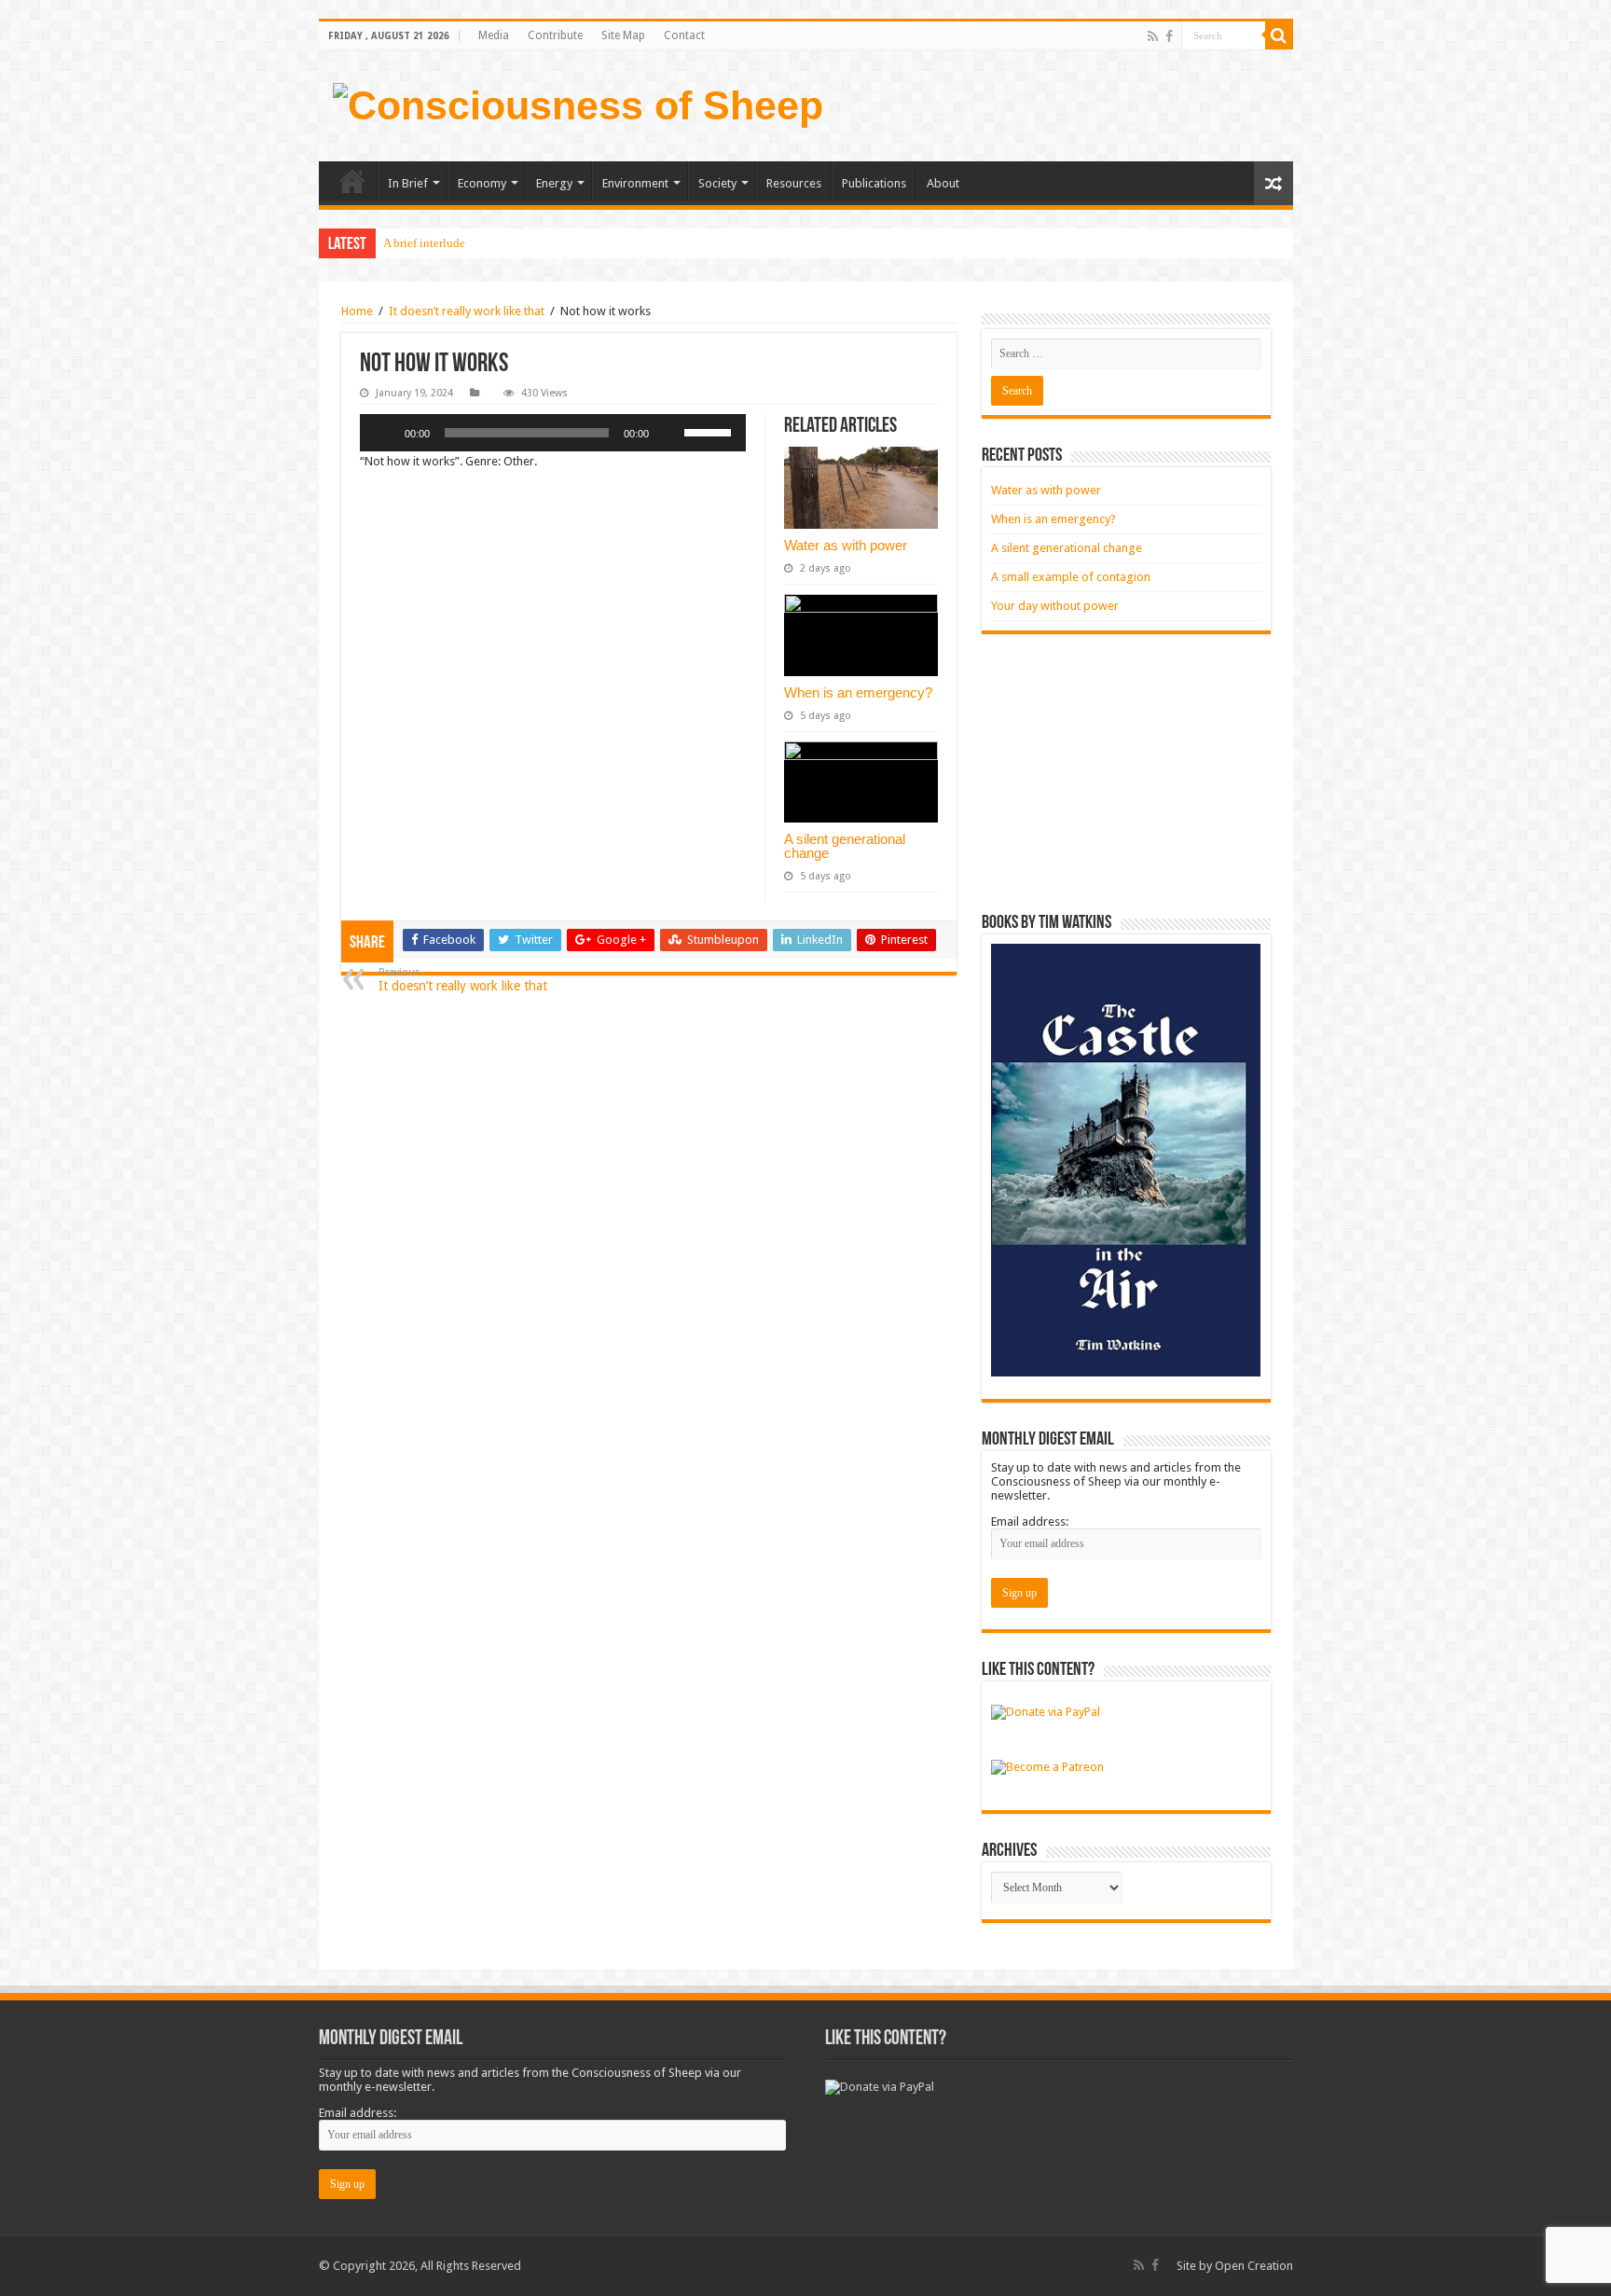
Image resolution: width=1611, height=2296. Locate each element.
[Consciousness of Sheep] (613, 106)
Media (494, 35)
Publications (874, 183)
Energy (554, 183)
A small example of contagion (1071, 577)
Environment (635, 183)
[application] (553, 433)
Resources (794, 183)
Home (352, 181)
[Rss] (1153, 36)
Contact (684, 35)
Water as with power (846, 545)
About (943, 183)
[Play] (384, 433)
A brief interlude (424, 243)
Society (717, 183)
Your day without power (1055, 606)
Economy (482, 183)
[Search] (1279, 35)
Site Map (623, 35)
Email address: (1030, 1521)
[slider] (710, 431)
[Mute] (669, 433)
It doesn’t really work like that (467, 311)
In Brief (408, 183)
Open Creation (1254, 2266)
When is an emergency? (858, 692)
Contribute (555, 35)
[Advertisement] (1126, 774)
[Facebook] (1169, 36)
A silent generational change (845, 846)
